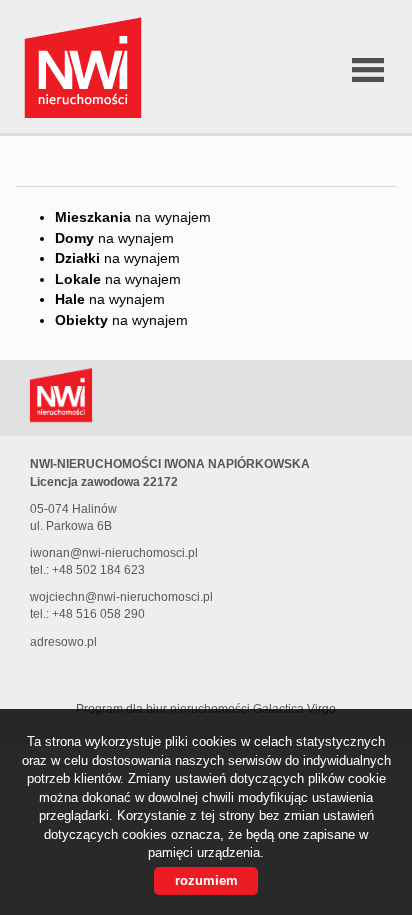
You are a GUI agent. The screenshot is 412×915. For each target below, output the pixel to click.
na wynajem (133, 217)
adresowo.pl (63, 642)
